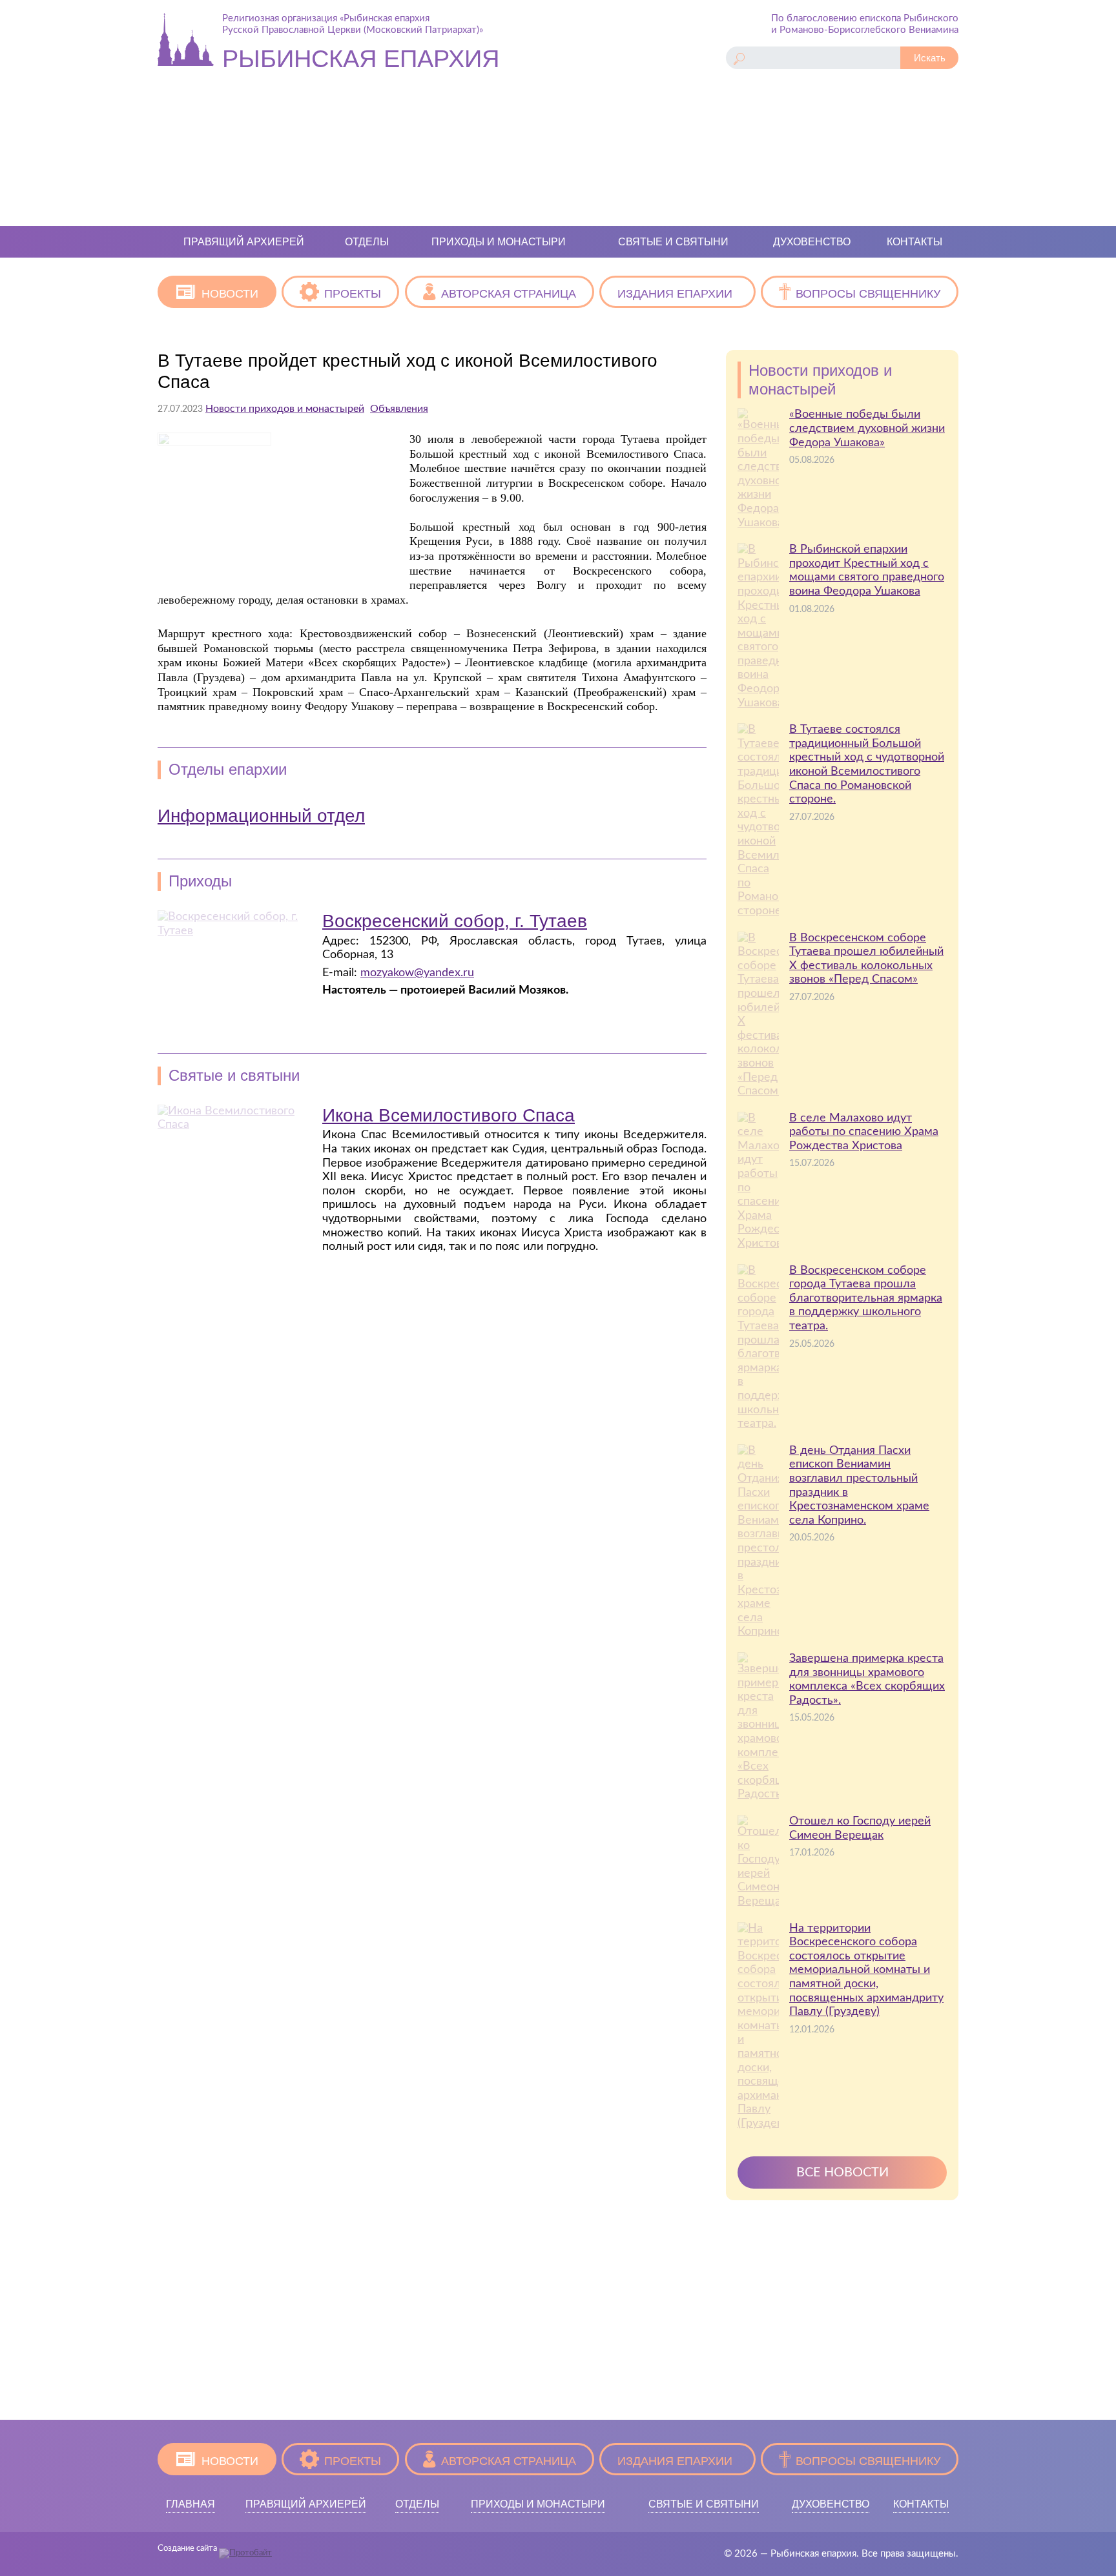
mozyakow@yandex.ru (417, 973)
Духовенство (812, 242)
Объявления (399, 409)
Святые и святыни (673, 242)
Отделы (367, 242)
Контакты (914, 242)
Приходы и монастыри (499, 242)
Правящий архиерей (244, 242)
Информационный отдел (261, 816)
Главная (191, 2504)
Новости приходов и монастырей (285, 409)
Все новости (842, 2172)
